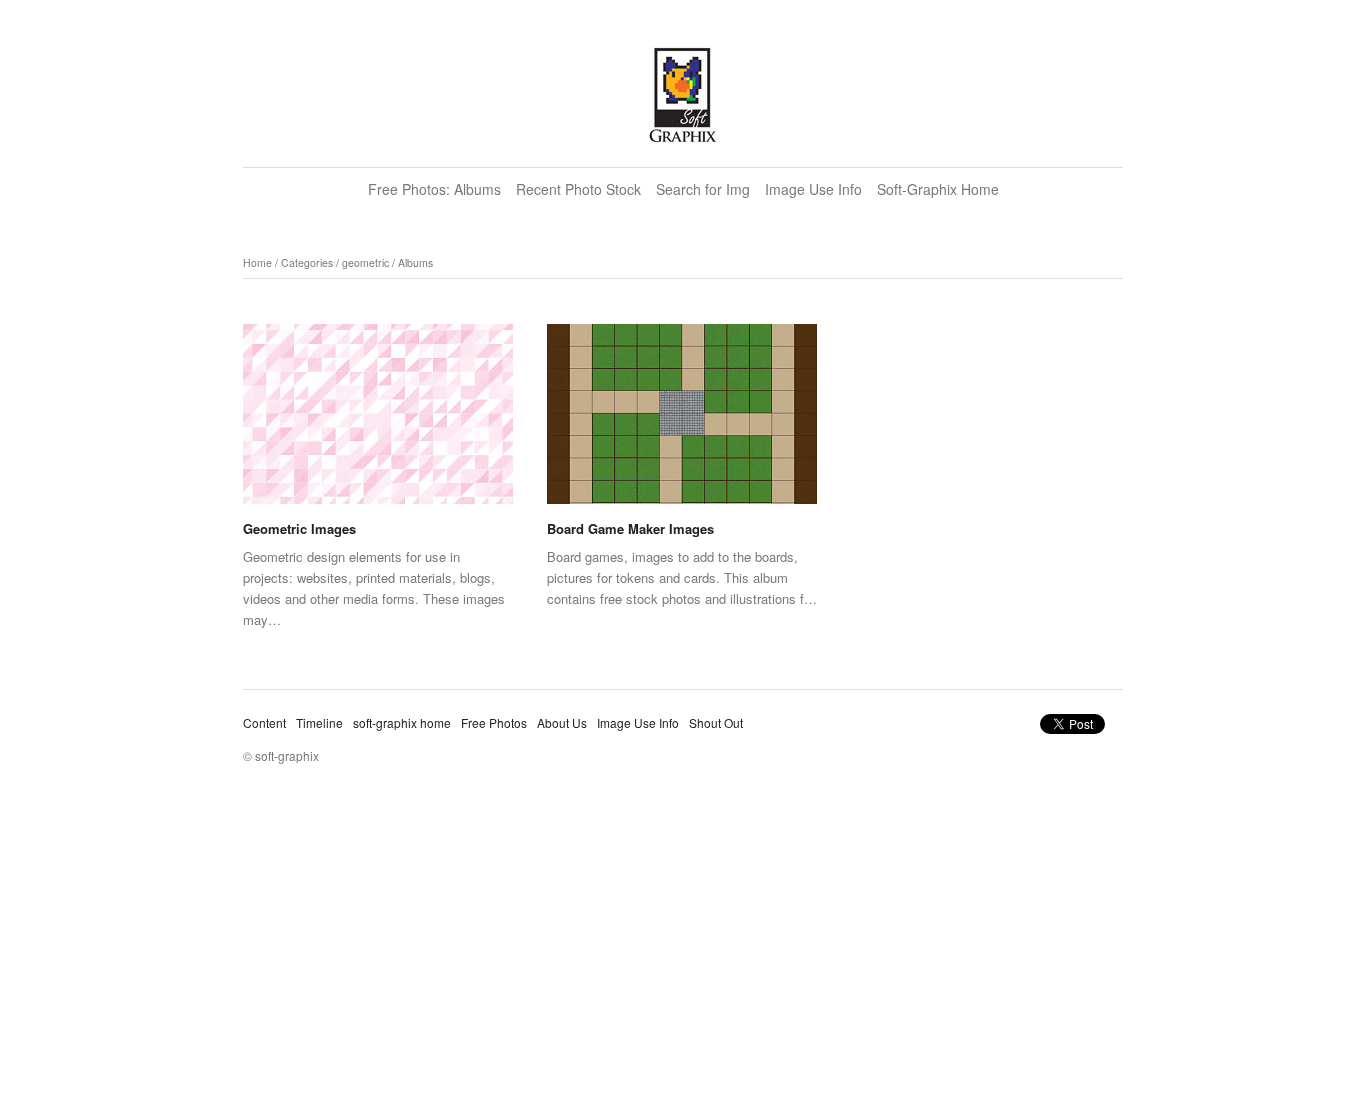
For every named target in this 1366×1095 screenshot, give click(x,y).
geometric (365, 262)
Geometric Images (299, 528)
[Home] (683, 95)
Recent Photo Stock (578, 189)
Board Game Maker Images (630, 528)
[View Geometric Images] (378, 421)
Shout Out (716, 722)
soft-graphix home (402, 722)
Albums (415, 262)
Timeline (319, 722)
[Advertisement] (683, 950)
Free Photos (494, 722)
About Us (562, 722)
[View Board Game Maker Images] (682, 421)
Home (257, 262)
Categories (307, 262)
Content (264, 722)
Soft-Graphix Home (938, 189)
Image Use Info (813, 189)
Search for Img (703, 189)
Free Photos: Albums (434, 189)
